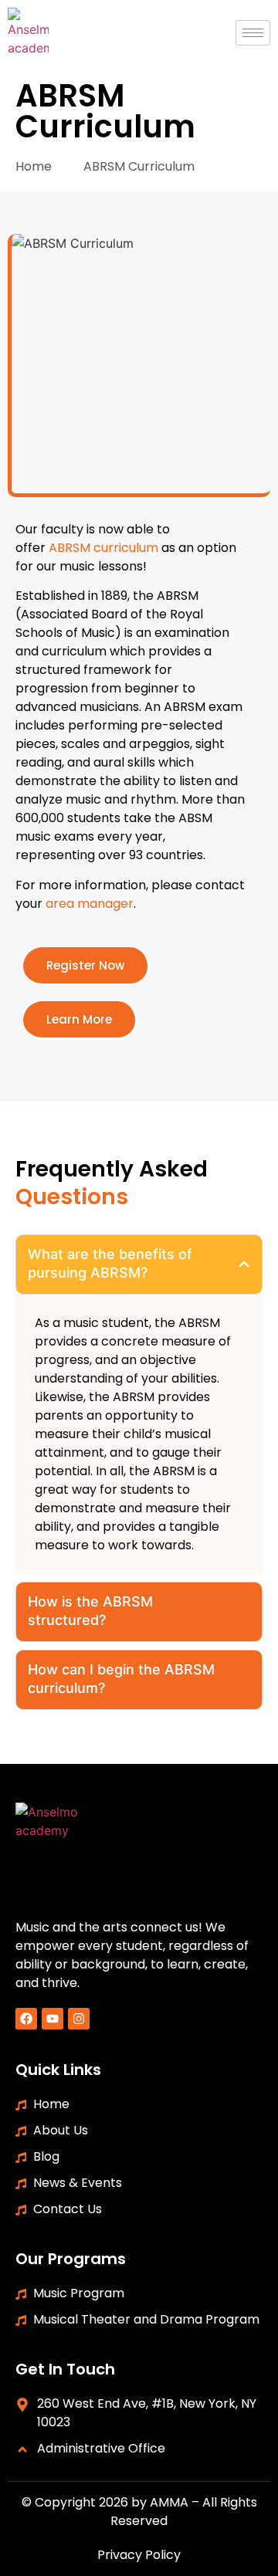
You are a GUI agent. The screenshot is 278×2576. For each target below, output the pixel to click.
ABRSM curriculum (103, 548)
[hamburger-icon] (253, 33)
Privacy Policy (139, 2555)
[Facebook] (26, 2019)
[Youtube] (53, 2019)
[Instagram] (79, 2019)
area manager (90, 904)
